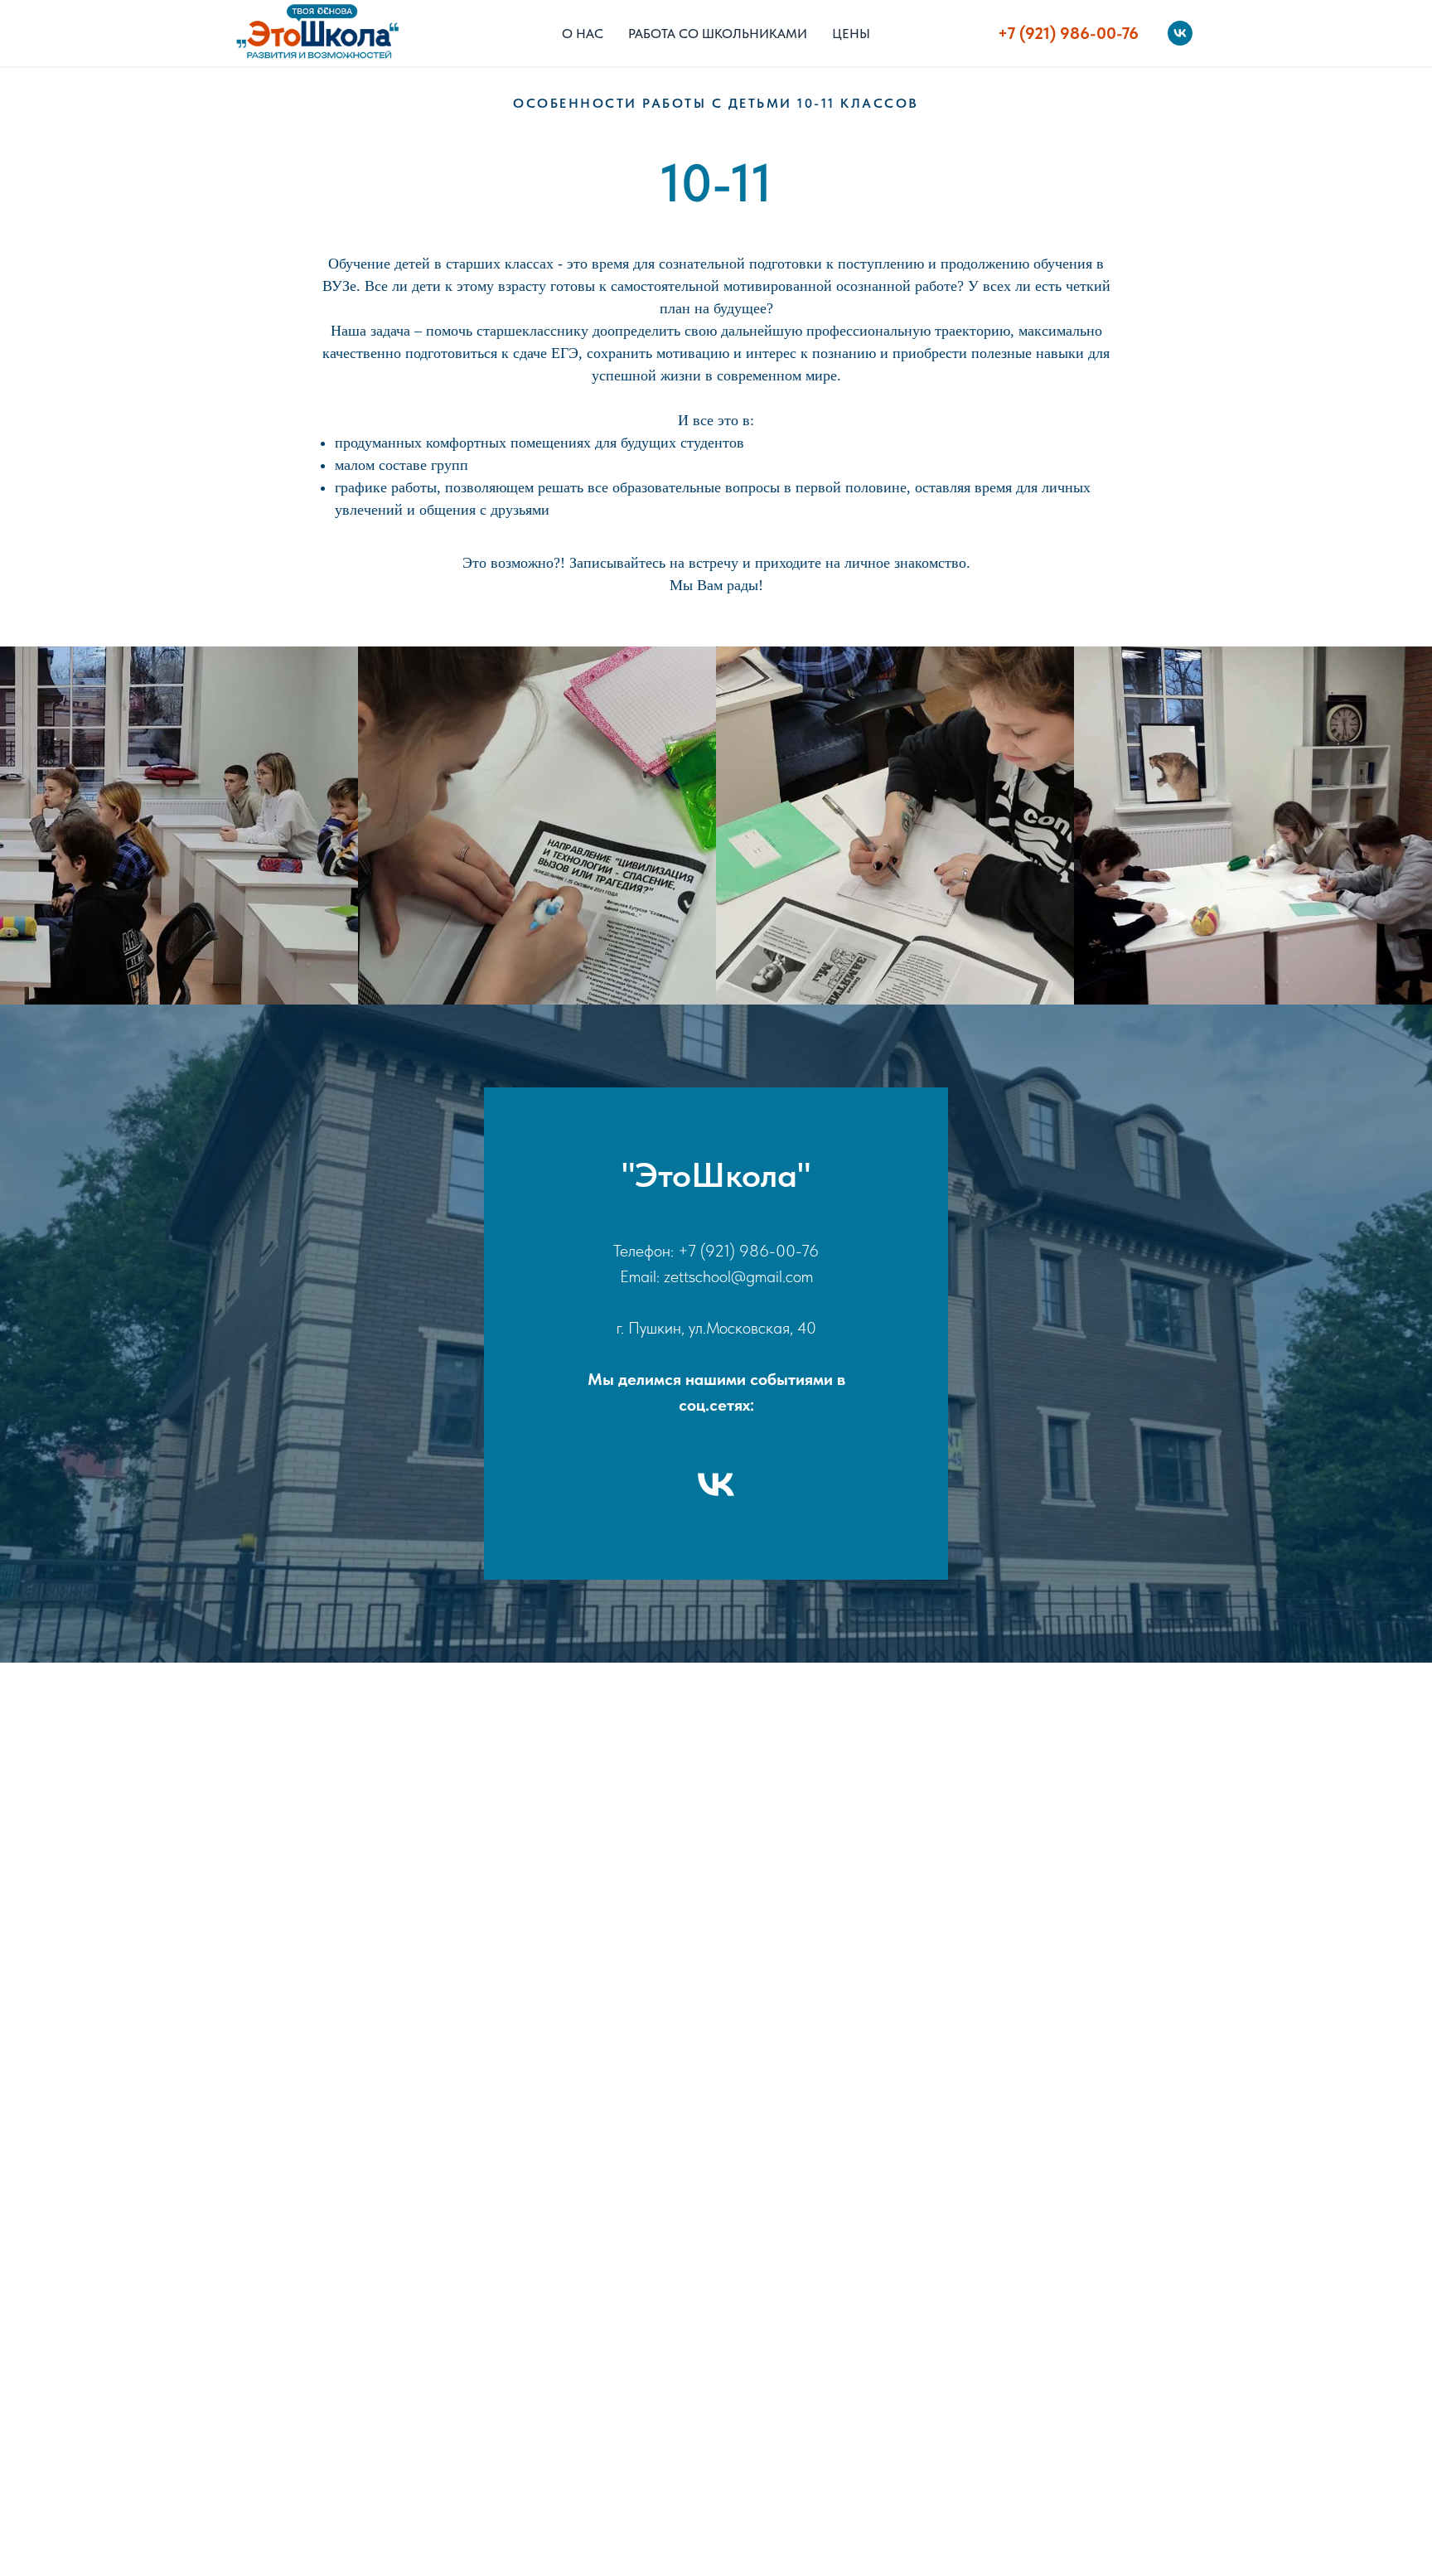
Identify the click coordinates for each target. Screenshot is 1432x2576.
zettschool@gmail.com (738, 1276)
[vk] (1180, 33)
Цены (851, 34)
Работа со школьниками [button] (718, 34)
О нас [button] (583, 34)
